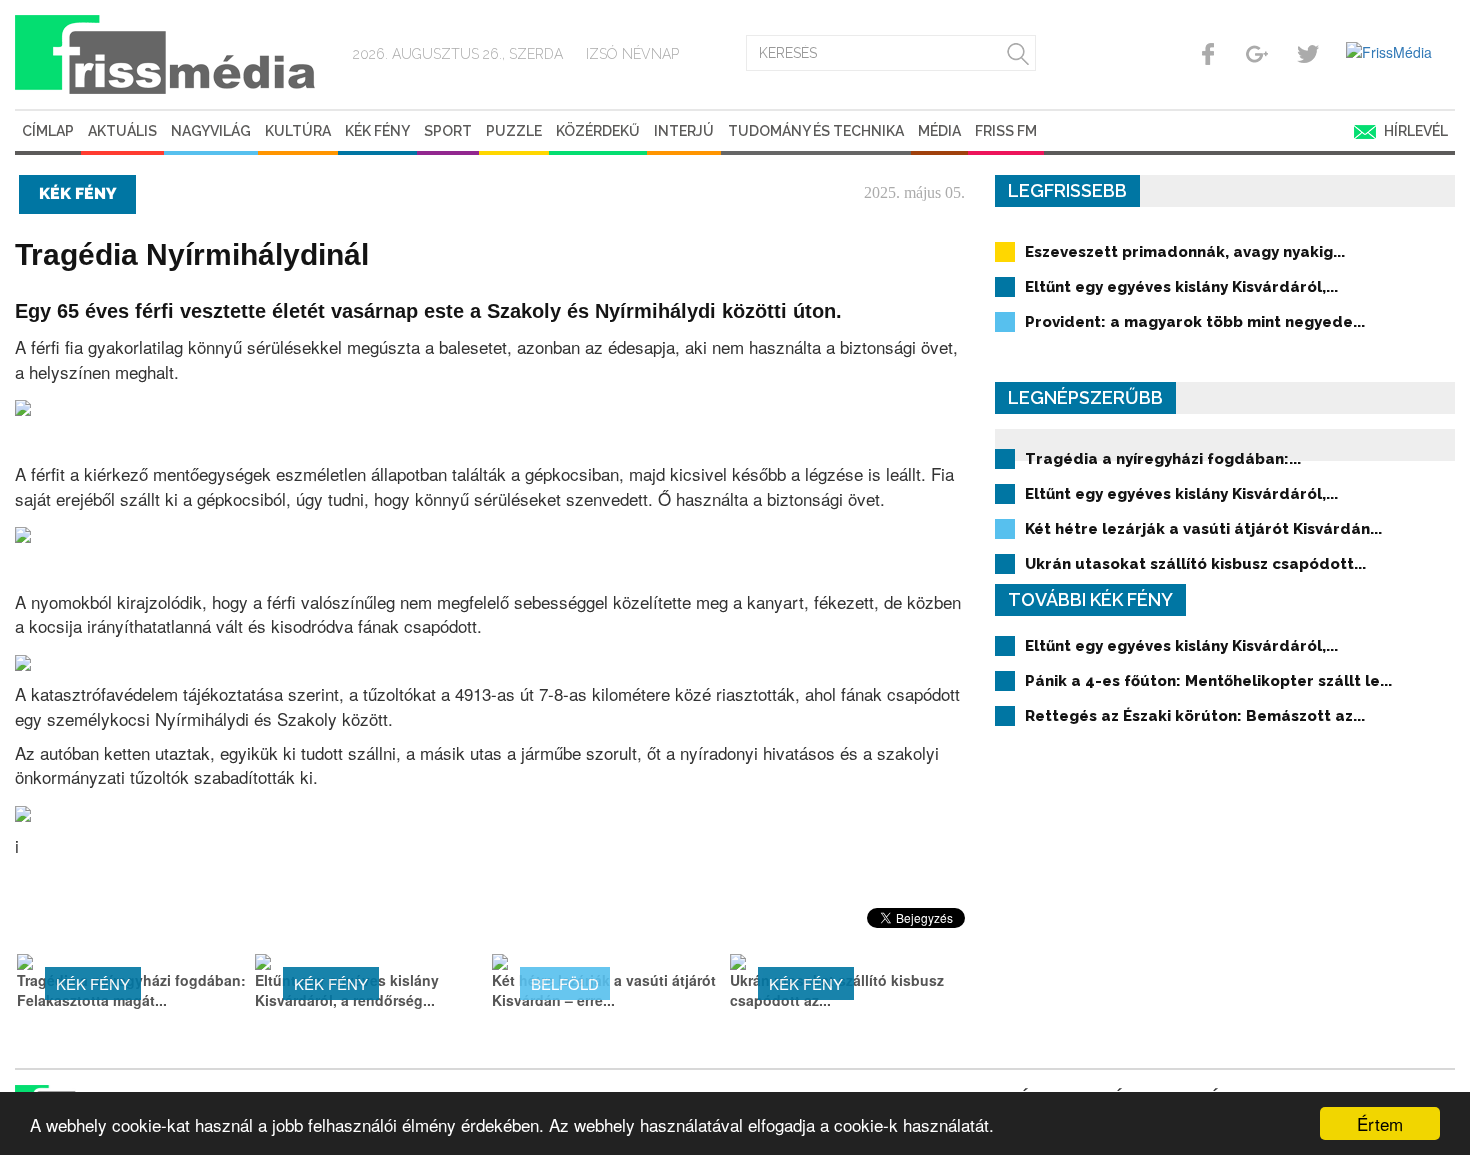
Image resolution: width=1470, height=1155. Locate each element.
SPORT (448, 131)
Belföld (565, 983)
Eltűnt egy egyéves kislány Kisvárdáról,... (1181, 287)
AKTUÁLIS (122, 131)
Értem (1380, 1123)
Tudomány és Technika (816, 131)
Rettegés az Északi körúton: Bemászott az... (1195, 716)
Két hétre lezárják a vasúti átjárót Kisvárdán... (1203, 529)
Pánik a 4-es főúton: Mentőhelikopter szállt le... (1208, 681)
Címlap (48, 131)
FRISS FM (1006, 131)
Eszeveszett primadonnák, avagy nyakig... (1185, 252)
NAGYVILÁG (211, 131)
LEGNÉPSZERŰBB (1085, 397)
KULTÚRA (298, 131)
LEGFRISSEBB (1067, 190)
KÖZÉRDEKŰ (598, 131)
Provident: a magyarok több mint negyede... (1195, 322)
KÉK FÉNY (377, 131)
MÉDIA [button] (939, 131)
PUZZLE (514, 131)
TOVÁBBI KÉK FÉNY (1090, 599)
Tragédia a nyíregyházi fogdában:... (1163, 459)
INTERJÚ (684, 131)
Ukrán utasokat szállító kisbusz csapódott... (1195, 564)
